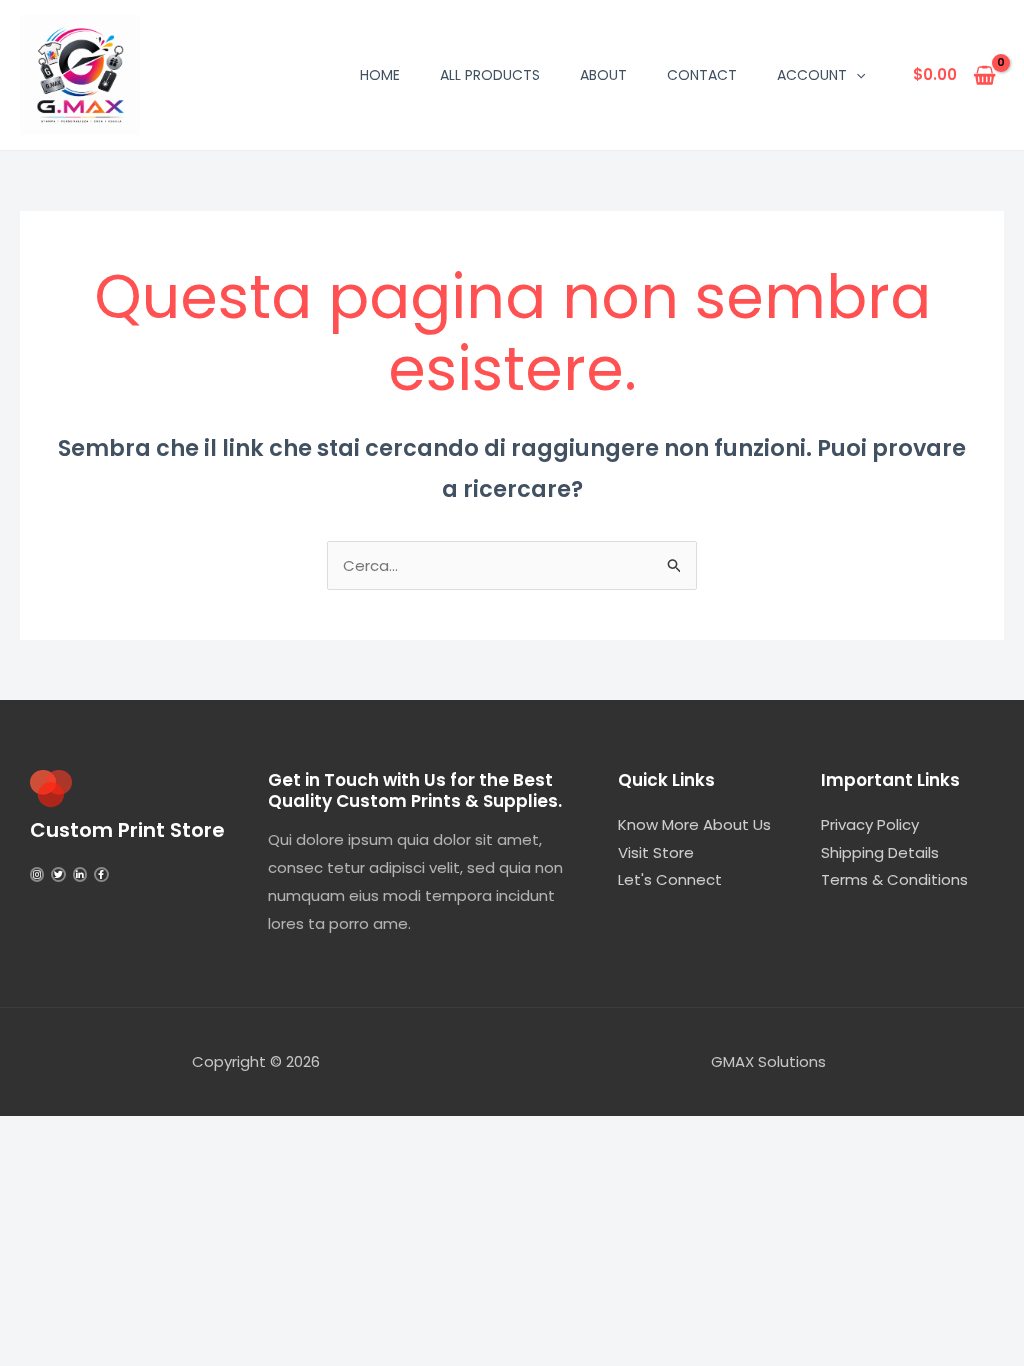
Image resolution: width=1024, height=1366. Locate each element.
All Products (490, 75)
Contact (702, 75)
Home (380, 75)
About (603, 75)
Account (812, 75)
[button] (856, 75)
